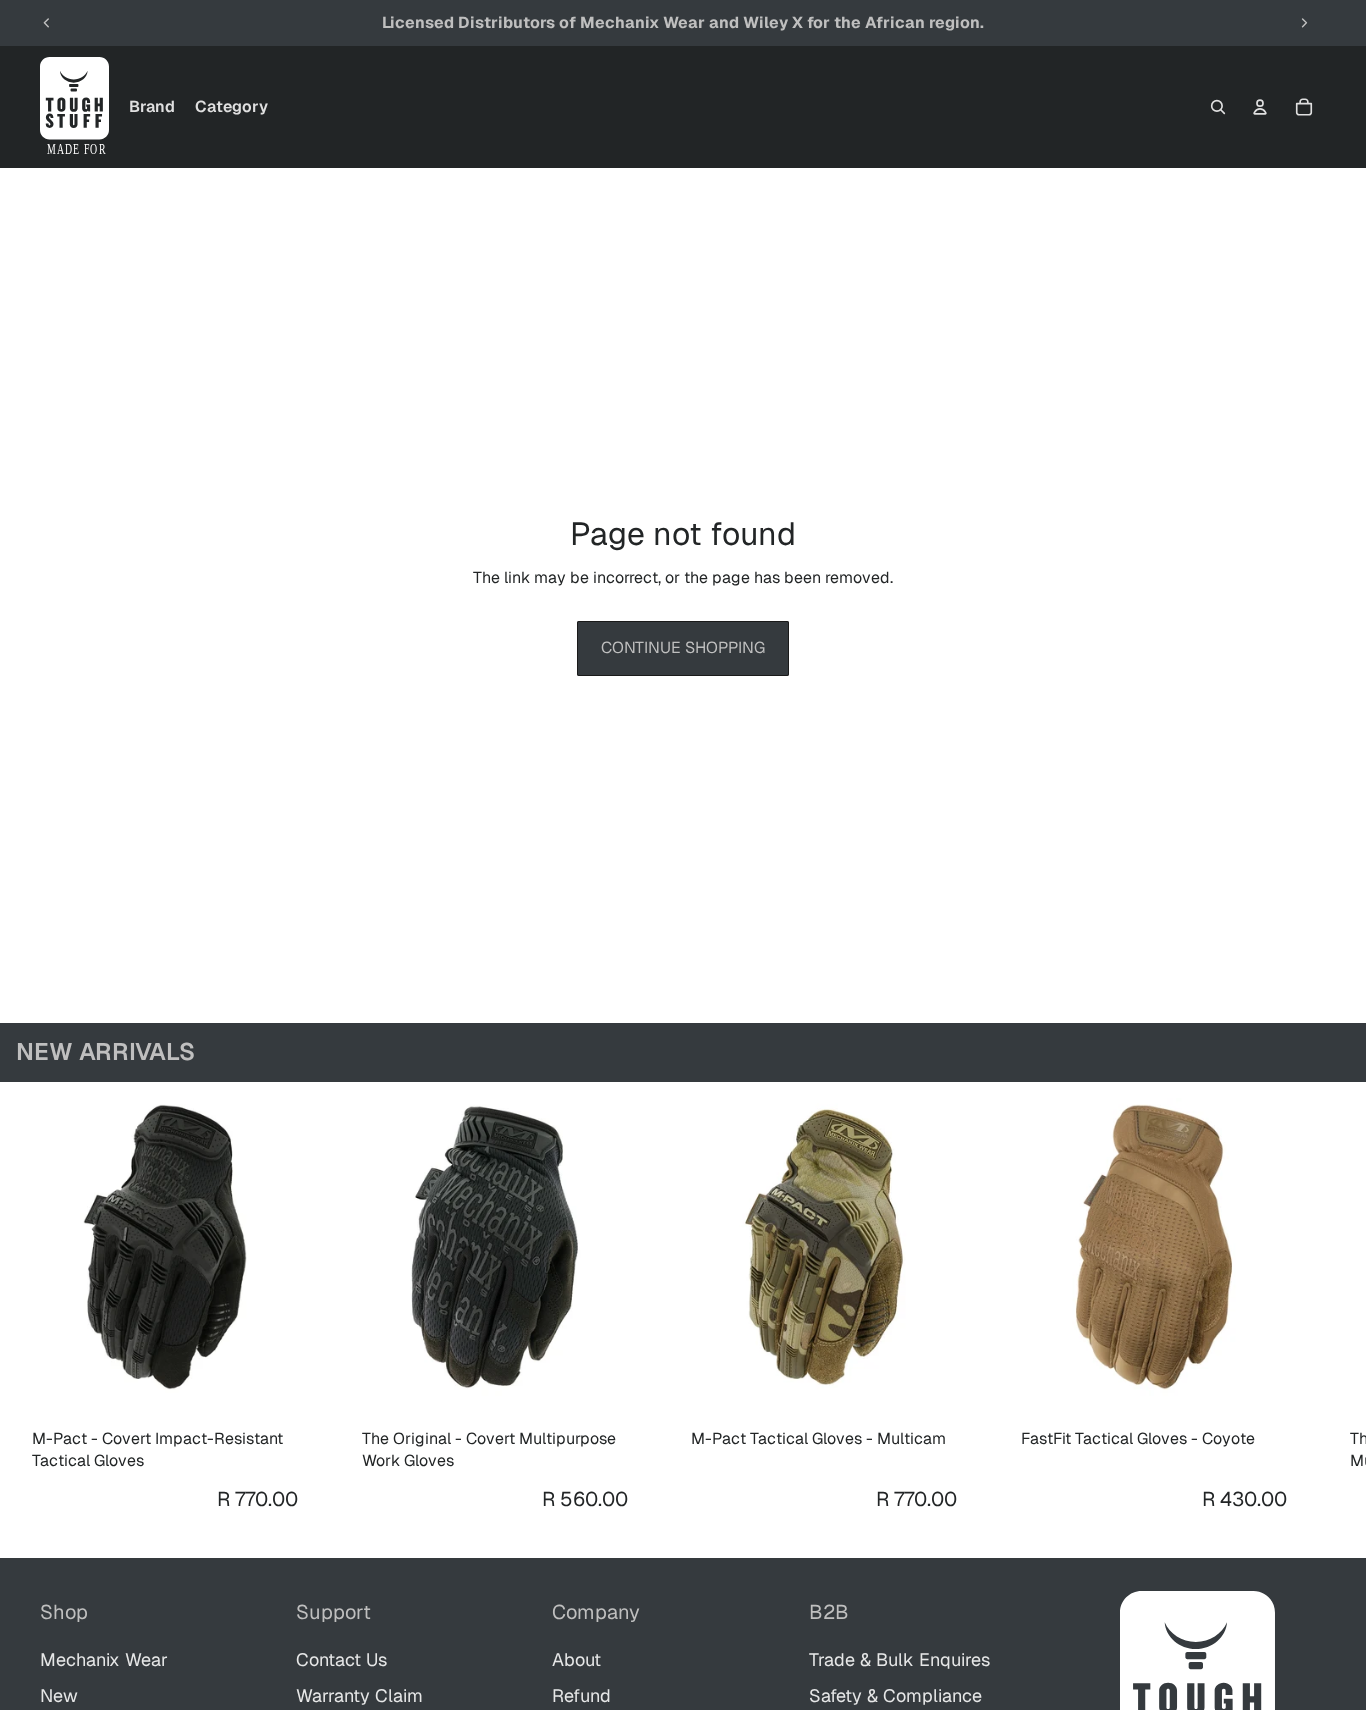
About (576, 1659)
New (59, 1695)
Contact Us (341, 1659)
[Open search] (1218, 107)
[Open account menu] (1260, 107)
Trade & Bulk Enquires (899, 1659)
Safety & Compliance (895, 1695)
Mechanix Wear (104, 1659)
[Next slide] (1304, 23)
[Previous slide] (47, 23)
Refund (581, 1695)
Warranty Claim (359, 1695)
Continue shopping (683, 647)
